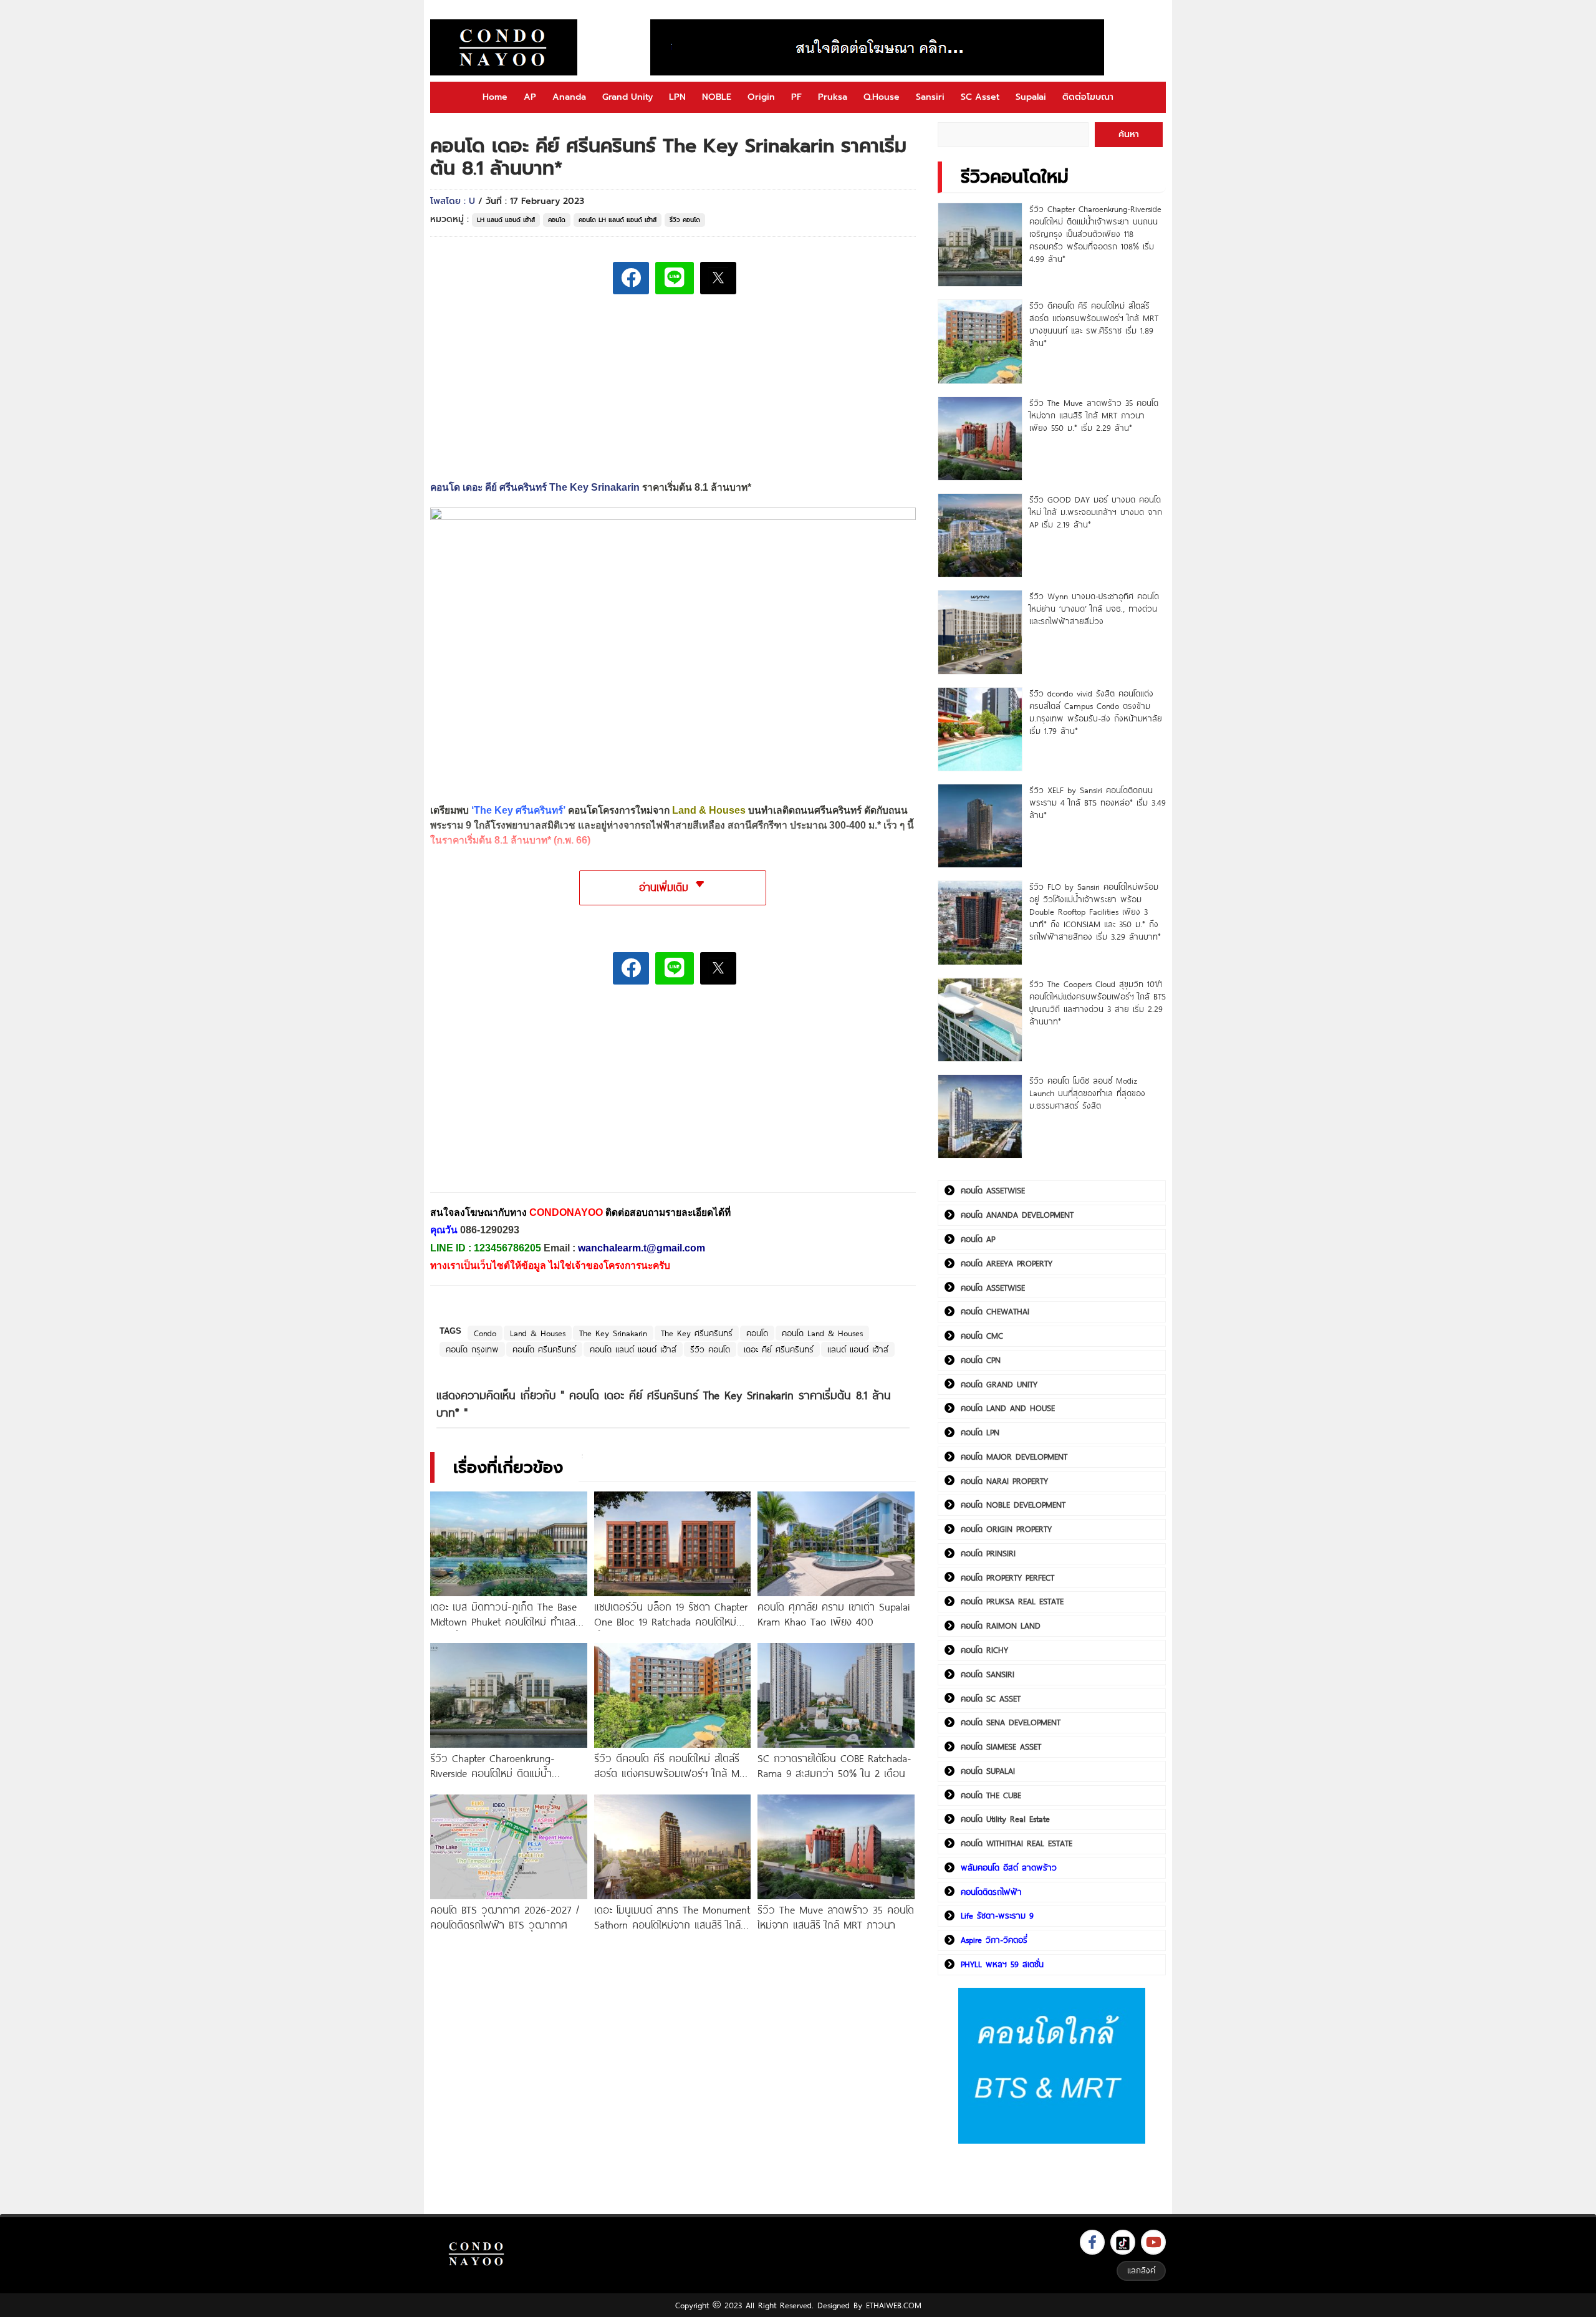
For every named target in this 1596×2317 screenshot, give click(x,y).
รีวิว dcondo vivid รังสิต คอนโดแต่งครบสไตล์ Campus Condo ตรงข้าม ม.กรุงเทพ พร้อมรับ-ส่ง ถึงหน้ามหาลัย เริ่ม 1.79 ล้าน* (1096, 712)
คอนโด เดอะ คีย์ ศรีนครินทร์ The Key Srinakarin (535, 487)
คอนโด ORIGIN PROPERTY (1006, 1529)
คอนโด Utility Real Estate (1005, 1819)
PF (796, 97)
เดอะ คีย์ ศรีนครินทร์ (779, 1349)
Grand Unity (627, 97)
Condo (485, 1333)
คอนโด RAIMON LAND (1001, 1626)
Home (495, 97)
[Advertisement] (524, 1098)
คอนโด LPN (980, 1432)
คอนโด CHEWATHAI (995, 1311)
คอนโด (557, 220)
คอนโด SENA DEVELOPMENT (1011, 1722)
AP (530, 97)
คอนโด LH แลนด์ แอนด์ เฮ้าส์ (618, 220)
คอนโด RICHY (984, 1650)
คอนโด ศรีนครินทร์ (544, 1349)
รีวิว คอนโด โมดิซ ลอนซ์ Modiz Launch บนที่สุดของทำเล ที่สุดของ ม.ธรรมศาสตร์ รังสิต (1087, 1093)
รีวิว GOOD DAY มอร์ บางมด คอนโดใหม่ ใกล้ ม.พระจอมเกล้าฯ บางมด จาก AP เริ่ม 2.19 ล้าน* (1096, 512)
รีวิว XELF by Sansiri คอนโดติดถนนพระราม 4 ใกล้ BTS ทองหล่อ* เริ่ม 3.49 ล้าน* (1098, 802)
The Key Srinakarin (613, 1333)
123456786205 (507, 1248)
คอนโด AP (978, 1239)
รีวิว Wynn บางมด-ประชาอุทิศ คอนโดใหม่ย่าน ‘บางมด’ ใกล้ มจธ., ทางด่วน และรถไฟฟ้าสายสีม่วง (1094, 609)
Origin (761, 97)
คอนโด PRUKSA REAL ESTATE (1012, 1601)
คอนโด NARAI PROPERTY (1004, 1481)
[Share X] (718, 278)
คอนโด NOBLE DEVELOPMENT (1013, 1505)
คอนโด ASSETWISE (993, 1190)
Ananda (569, 97)
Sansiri (930, 97)
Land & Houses (538, 1333)
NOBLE (717, 97)
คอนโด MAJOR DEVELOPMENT (1014, 1457)
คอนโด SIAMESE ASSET (1001, 1746)
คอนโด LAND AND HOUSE (1008, 1408)
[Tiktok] (1123, 2242)
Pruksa (833, 97)
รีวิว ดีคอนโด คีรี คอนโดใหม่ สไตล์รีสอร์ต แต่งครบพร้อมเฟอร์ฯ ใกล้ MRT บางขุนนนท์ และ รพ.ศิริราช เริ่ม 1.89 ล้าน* (1094, 324)
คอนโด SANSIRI (988, 1674)
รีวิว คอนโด (685, 220)
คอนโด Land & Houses (822, 1333)
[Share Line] (675, 278)
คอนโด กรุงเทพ (472, 1349)
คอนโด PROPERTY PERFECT (1007, 1578)
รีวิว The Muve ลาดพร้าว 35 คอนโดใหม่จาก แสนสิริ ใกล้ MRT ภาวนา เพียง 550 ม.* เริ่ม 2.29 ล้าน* (1094, 415)
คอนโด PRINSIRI (988, 1553)
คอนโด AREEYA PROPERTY (1007, 1263)
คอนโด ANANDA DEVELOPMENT (1017, 1215)
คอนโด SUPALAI (988, 1771)
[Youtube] (1153, 2242)
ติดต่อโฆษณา (1088, 97)
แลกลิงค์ (1141, 2270)
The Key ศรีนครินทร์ (697, 1333)
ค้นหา (1129, 134)
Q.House (882, 97)
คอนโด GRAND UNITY (999, 1384)
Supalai (1031, 97)
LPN (677, 97)
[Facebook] (1092, 2242)
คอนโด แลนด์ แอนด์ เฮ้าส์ (633, 1349)
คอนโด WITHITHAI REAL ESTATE (1017, 1843)
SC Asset (980, 97)
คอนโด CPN (981, 1360)
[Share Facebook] (631, 278)
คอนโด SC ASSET (991, 1698)
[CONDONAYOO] (504, 47)
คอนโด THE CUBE (991, 1795)
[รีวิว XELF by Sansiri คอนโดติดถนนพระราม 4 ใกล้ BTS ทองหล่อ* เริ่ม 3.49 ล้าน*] (980, 826)
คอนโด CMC (982, 1336)
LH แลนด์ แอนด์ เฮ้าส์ (506, 220)
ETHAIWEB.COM (894, 2305)
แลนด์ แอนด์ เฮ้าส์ (858, 1349)
